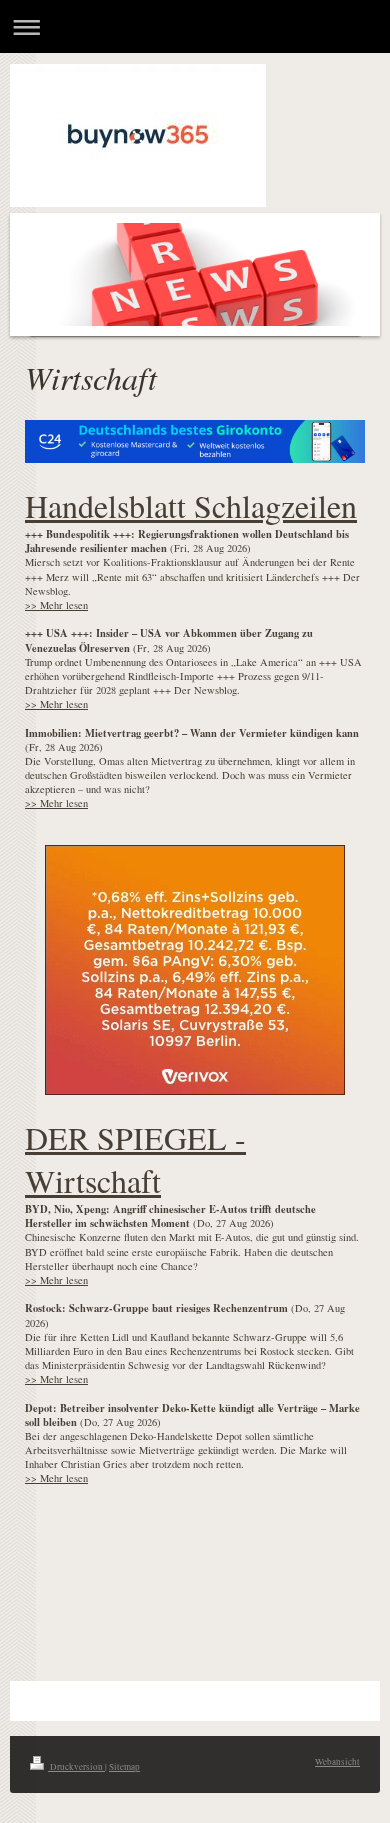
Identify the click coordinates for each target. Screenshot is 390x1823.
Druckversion (76, 1766)
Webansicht (337, 1761)
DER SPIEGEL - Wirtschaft (135, 1159)
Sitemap (124, 1766)
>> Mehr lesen (56, 605)
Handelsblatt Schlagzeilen (191, 505)
